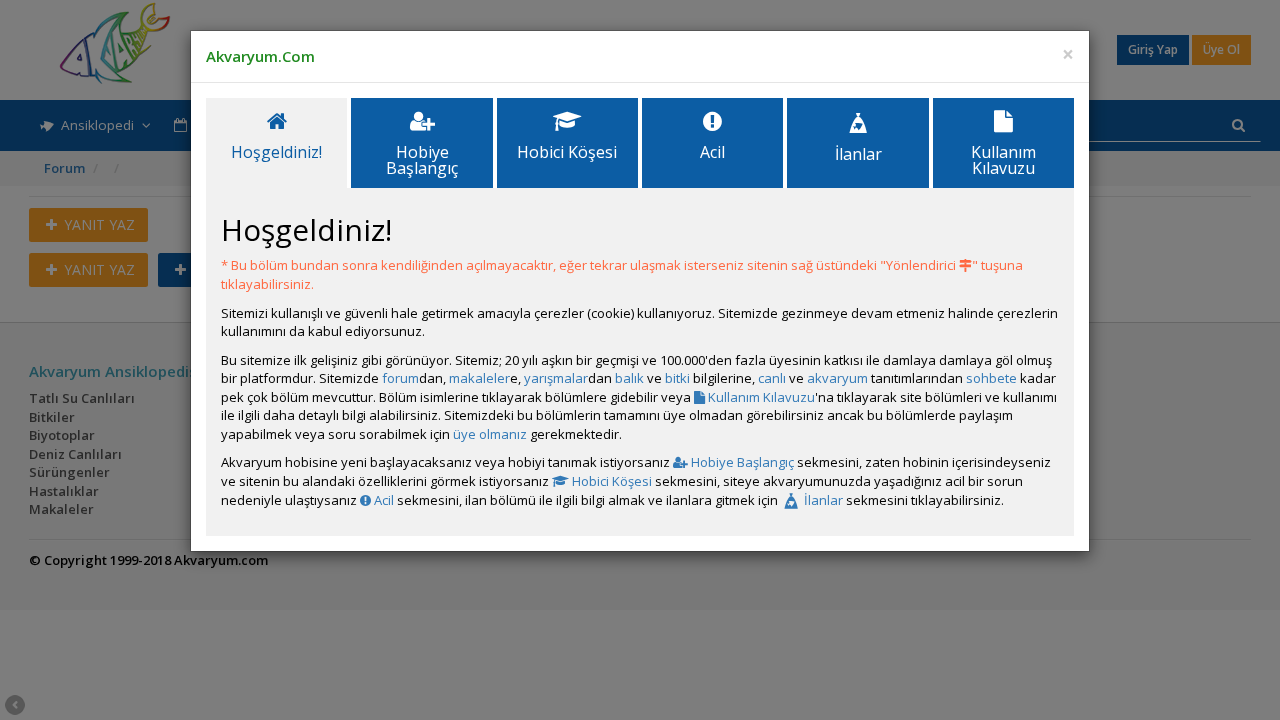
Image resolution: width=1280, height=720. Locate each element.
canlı (772, 378)
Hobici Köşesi (610, 481)
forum (400, 378)
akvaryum (837, 378)
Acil (382, 500)
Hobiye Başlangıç (741, 462)
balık (629, 378)
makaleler (479, 378)
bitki (677, 378)
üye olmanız (490, 434)
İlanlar (822, 500)
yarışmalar (556, 378)
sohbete (991, 378)
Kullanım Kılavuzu (760, 397)
